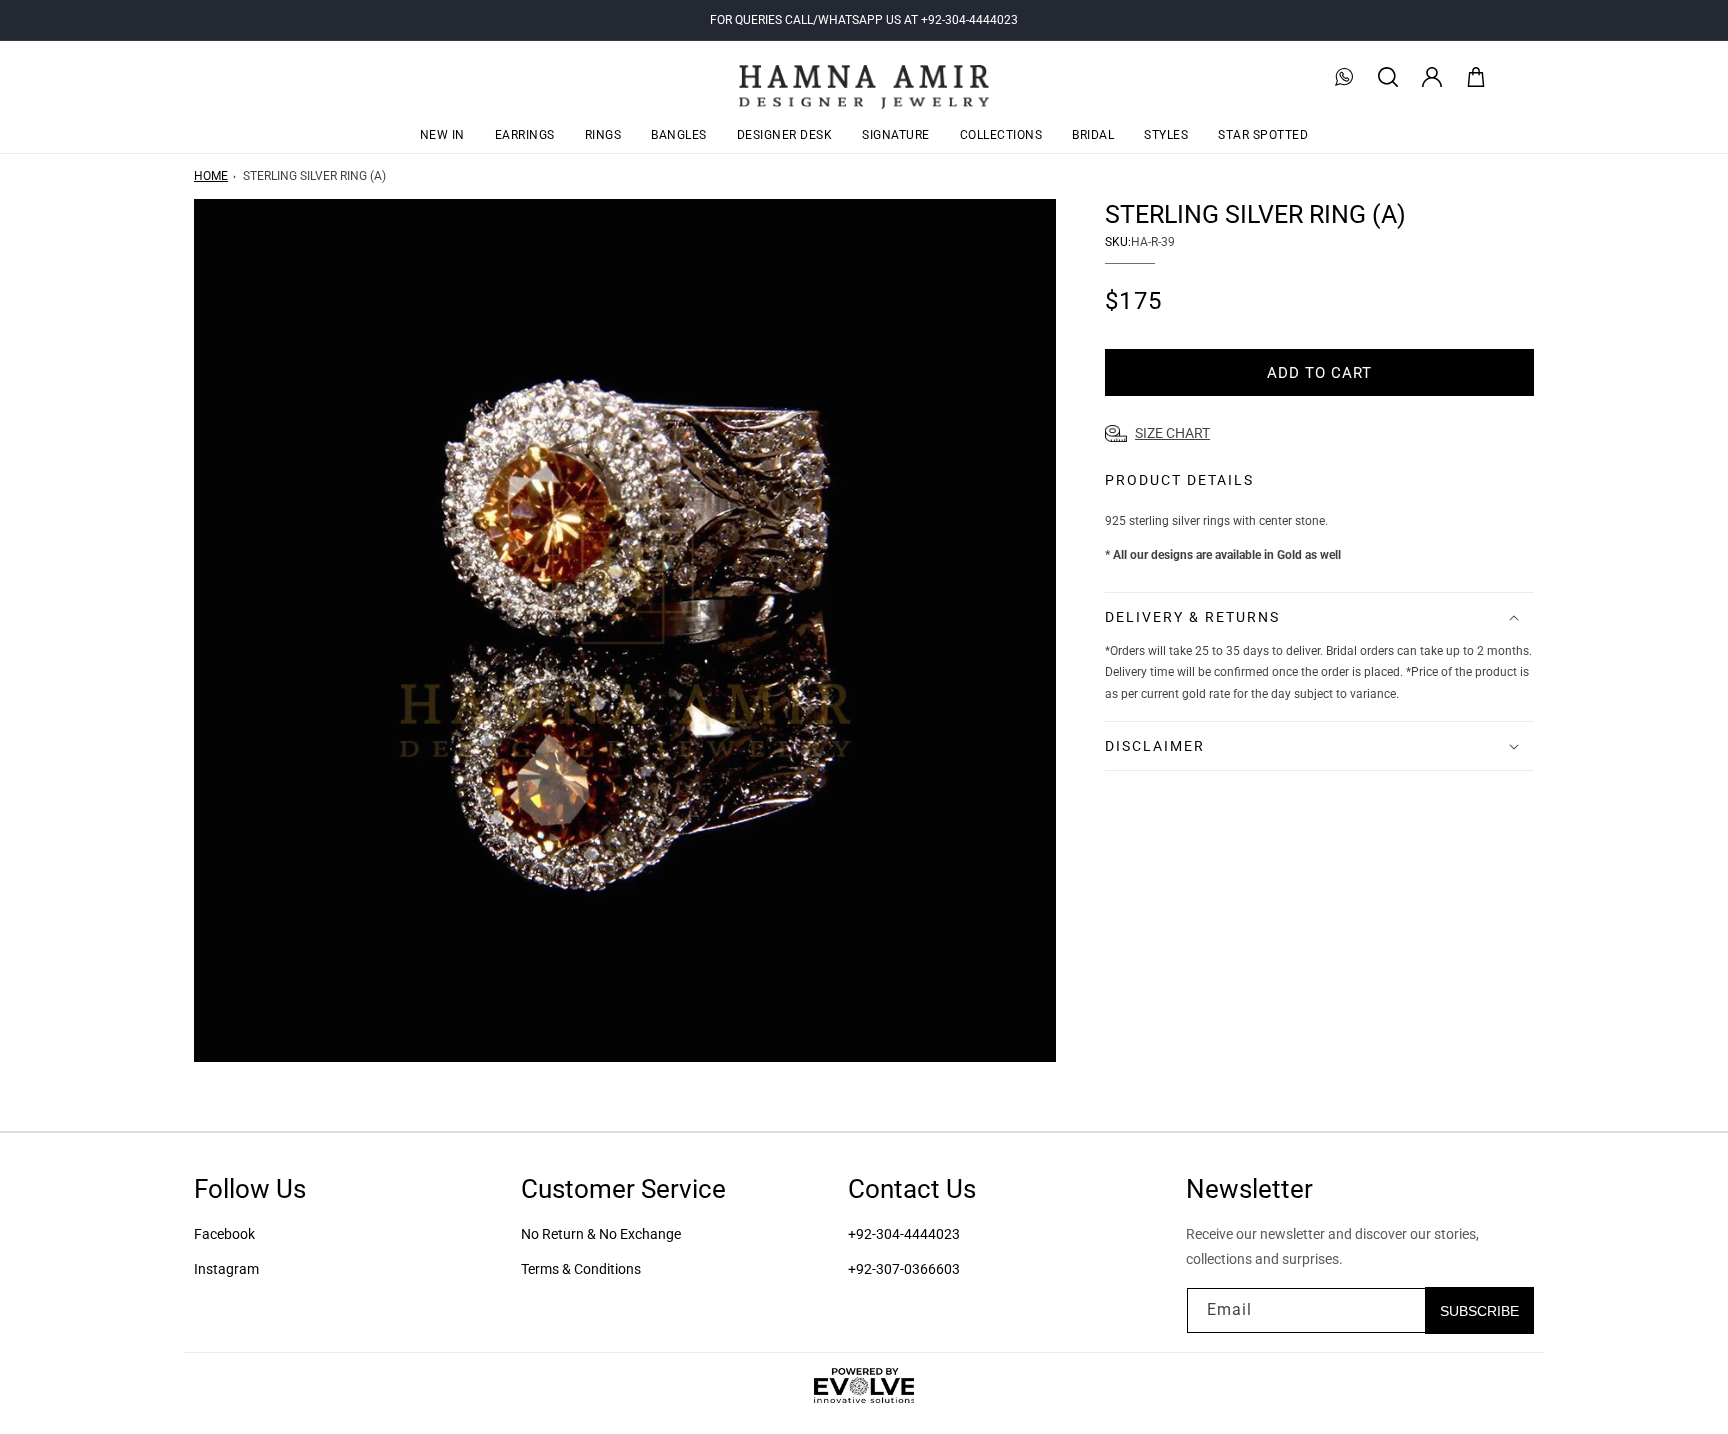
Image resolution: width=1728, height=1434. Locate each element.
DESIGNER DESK (785, 135)
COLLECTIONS (1001, 135)
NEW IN (442, 135)
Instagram (226, 1269)
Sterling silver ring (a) (314, 176)
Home (211, 176)
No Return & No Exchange (601, 1234)
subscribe (1479, 1310)
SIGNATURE (896, 135)
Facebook (224, 1234)
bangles (679, 135)
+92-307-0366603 (904, 1269)
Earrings (525, 135)
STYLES (1166, 135)
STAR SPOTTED (1263, 135)
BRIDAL (1093, 135)
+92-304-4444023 (904, 1234)
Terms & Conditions (581, 1269)
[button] (1388, 77)
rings (603, 135)
